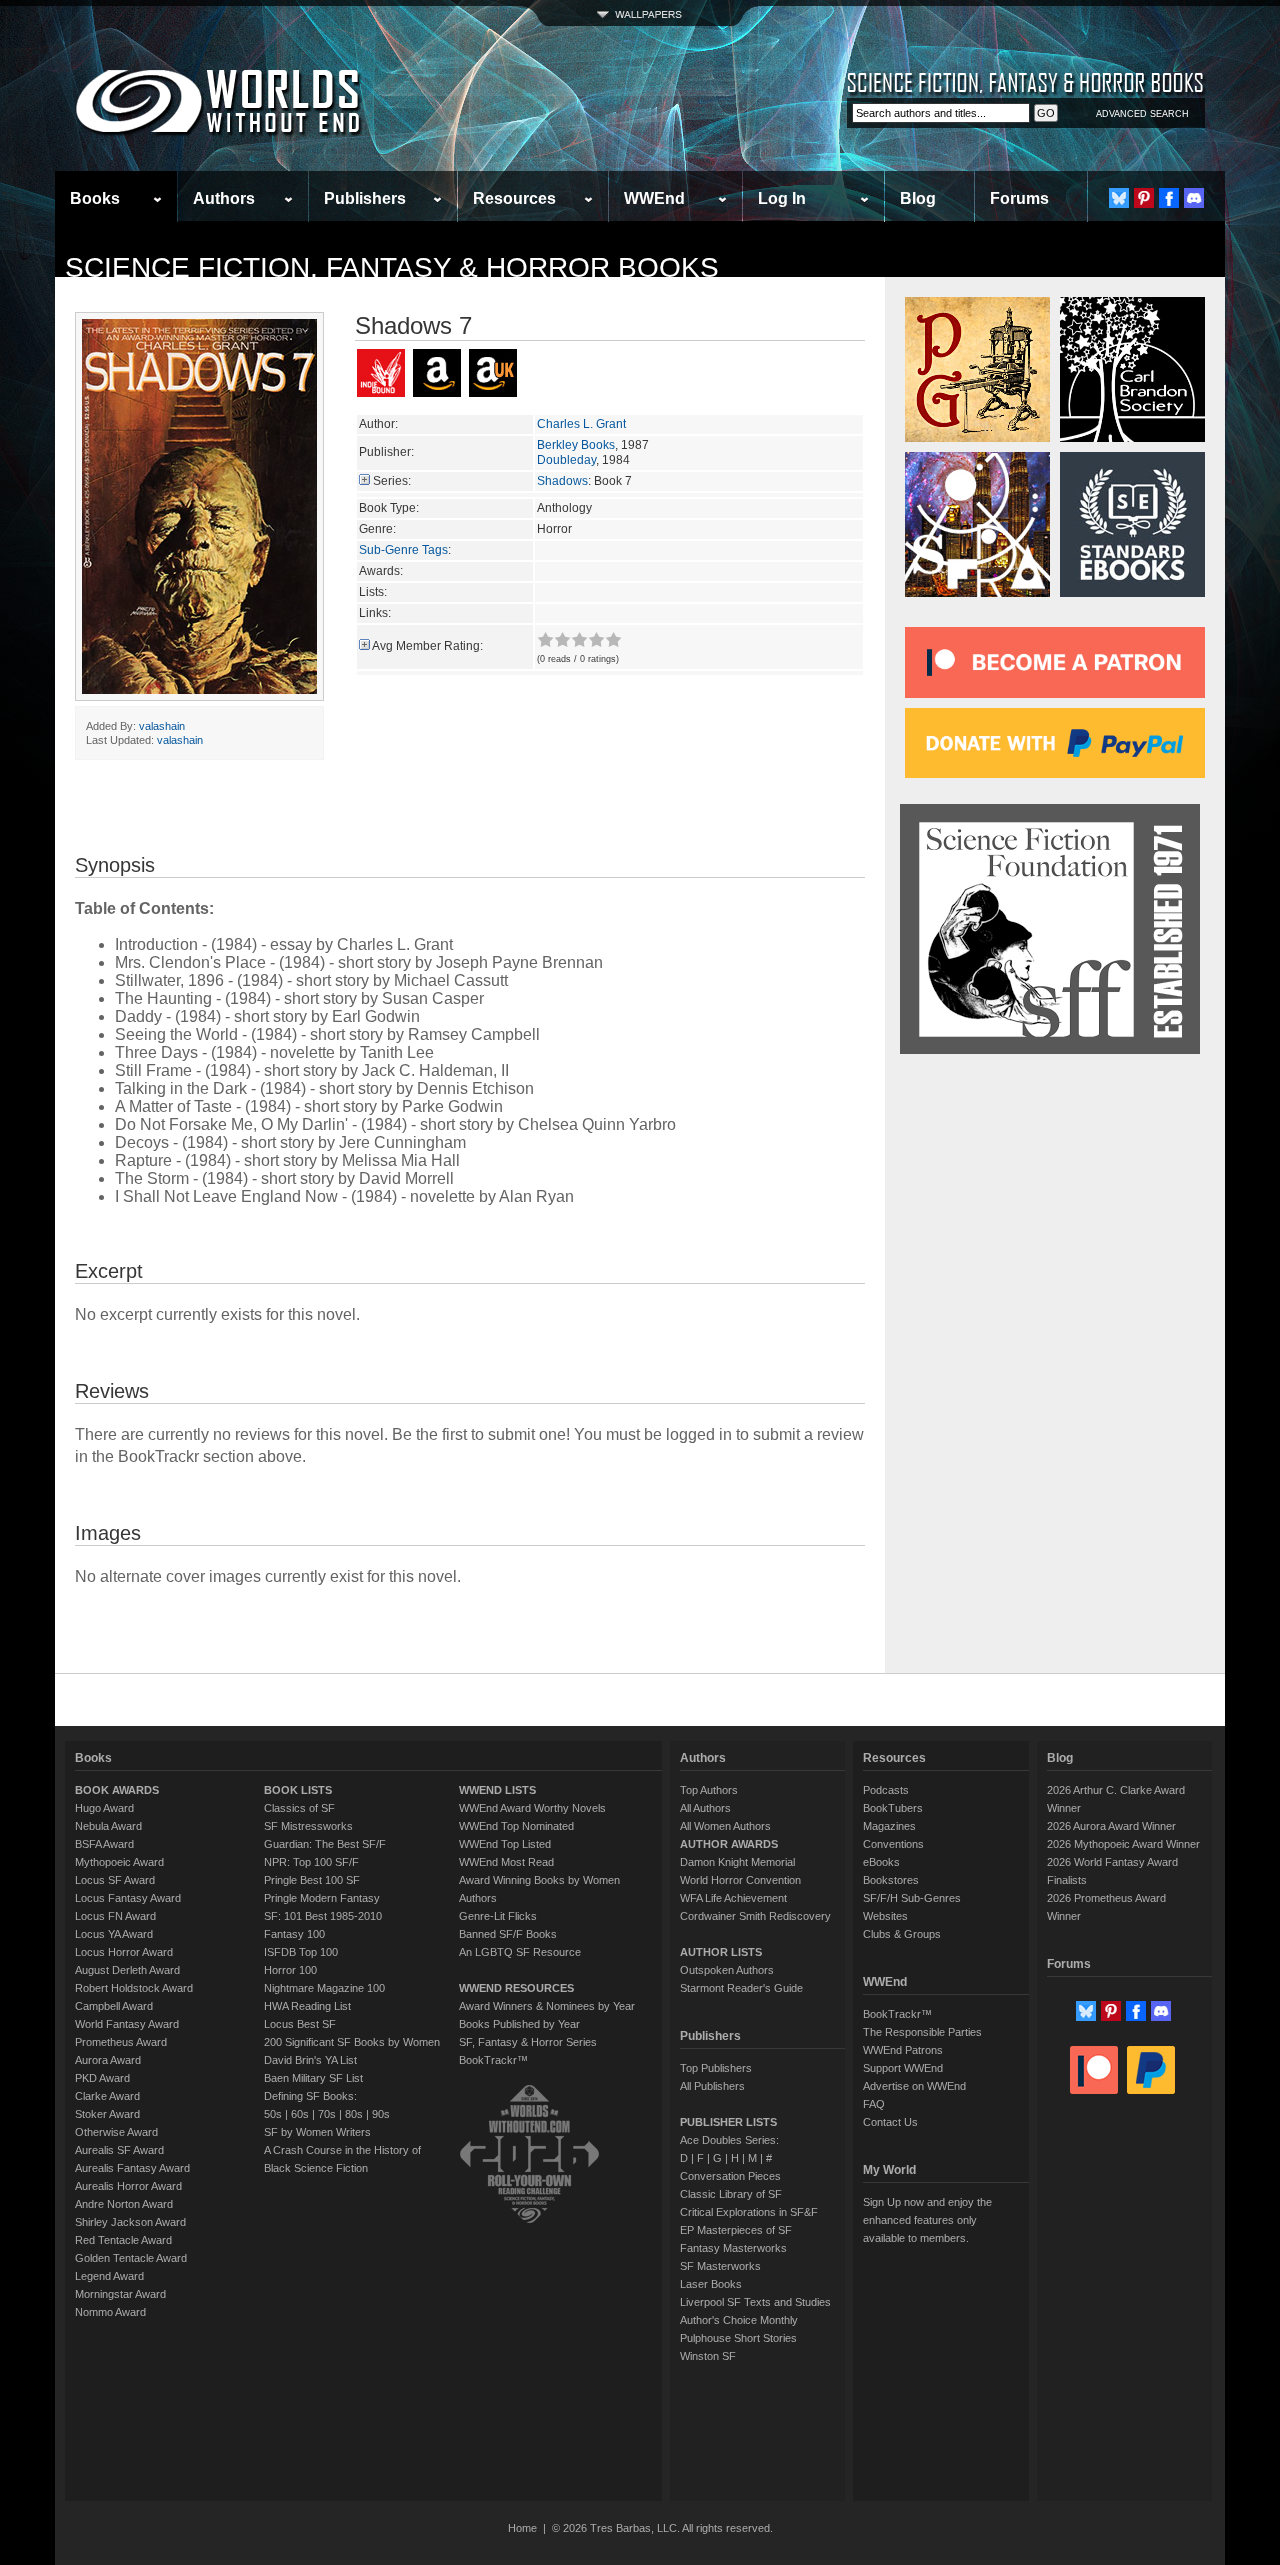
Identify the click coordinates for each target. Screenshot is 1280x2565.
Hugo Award (104, 1808)
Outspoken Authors (727, 1970)
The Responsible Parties (922, 2032)
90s (381, 2114)
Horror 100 (290, 1970)
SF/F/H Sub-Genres (912, 1898)
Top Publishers (716, 2068)
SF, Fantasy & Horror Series (528, 2042)
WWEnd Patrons (903, 2050)
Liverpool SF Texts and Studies (755, 2302)
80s (354, 2114)
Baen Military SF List (313, 2078)
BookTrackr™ (493, 2060)
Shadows (562, 481)
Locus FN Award (115, 1916)
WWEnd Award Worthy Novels (532, 1808)
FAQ (874, 2104)
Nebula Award (108, 1826)
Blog (918, 198)
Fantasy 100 (294, 1934)
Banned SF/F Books (508, 1934)
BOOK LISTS (298, 1790)
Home (522, 2528)
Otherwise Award (116, 2132)
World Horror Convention (740, 1880)
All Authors (705, 1808)
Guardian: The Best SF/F (325, 1844)
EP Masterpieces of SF (736, 2230)
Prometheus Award (121, 2042)
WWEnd (654, 198)
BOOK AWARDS (117, 1790)
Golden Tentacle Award (131, 2258)
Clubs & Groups (902, 1934)
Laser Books (711, 2284)
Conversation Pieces (730, 2176)
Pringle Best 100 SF (312, 1880)
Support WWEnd (903, 2068)
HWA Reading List (307, 2006)
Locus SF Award (115, 1880)
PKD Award (102, 2078)
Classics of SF (299, 1808)
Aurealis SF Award (119, 2150)
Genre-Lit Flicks (498, 1916)
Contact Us (890, 2122)
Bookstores (891, 1880)
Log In (782, 198)
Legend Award (109, 2276)
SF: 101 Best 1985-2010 (323, 1916)
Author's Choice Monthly (739, 2320)
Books (95, 198)
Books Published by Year (519, 2024)
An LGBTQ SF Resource (520, 1952)
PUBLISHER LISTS (728, 2122)
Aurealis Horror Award (128, 2186)
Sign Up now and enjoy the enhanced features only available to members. (927, 2220)
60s (300, 2114)
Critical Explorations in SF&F (749, 2212)
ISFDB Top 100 (301, 1952)
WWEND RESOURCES (516, 1988)
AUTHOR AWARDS (729, 1844)
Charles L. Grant (581, 424)
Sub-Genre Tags (403, 550)
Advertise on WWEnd (914, 2086)
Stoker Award (107, 2114)
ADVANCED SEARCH (1142, 114)
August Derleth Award (127, 1970)
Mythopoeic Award (119, 1862)
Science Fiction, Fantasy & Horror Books (392, 267)
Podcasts (886, 1790)
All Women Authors (725, 1826)
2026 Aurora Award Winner (1111, 1826)
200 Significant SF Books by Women (352, 2042)
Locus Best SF (300, 2024)
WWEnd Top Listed (505, 1844)
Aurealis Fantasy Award (132, 2168)
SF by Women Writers (317, 2132)
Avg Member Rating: (427, 646)
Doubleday (566, 460)
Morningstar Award (120, 2294)
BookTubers (893, 1808)
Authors (224, 198)
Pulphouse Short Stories (738, 2338)
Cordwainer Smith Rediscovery (755, 1916)
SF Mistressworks (308, 1826)
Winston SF (708, 2356)
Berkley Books (576, 445)
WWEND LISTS (497, 1790)
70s (327, 2114)
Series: (392, 481)
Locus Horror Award (124, 1952)
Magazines (889, 1826)
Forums (1019, 198)
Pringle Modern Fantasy (322, 1898)
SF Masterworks (720, 2266)
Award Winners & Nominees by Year (547, 2006)
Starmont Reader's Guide (741, 1988)
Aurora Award (108, 2060)
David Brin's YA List (310, 2060)
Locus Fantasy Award (128, 1898)
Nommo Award (110, 2312)
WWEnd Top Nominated (516, 1826)
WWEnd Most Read (506, 1862)
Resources (514, 198)
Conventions (893, 1844)
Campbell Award (114, 2006)
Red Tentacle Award (123, 2240)
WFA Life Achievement (733, 1898)
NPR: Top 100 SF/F (311, 1862)
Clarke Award (107, 2096)
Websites (885, 1916)
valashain (162, 726)
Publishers (365, 198)
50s (273, 2114)
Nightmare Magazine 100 (324, 1988)
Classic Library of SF (731, 2194)
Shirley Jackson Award (130, 2222)
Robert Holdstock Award (134, 1988)
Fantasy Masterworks (733, 2248)
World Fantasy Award (127, 2024)
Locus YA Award (114, 1934)
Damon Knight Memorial (737, 1862)
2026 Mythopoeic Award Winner (1123, 1844)
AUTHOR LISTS (721, 1952)
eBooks (881, 1862)
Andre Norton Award (124, 2204)
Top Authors (709, 1790)
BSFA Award (104, 1844)
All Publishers (712, 2086)
